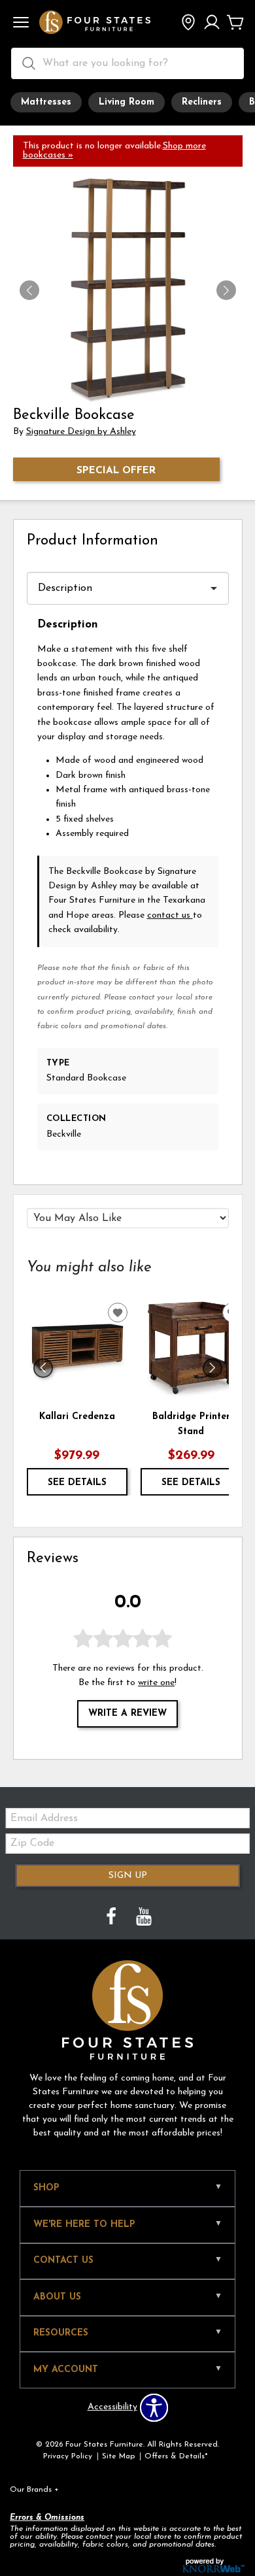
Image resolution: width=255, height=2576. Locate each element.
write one (156, 1683)
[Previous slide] (43, 1368)
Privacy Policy (68, 2456)
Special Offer (116, 471)
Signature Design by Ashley (81, 432)
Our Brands (34, 2490)
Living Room (127, 102)
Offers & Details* (176, 2456)
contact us (170, 915)
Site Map (118, 2456)
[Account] (212, 24)
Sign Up (128, 1876)
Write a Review (127, 1714)
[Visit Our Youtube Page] (144, 1918)
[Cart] (235, 24)
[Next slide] (212, 1368)
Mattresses (46, 102)
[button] (21, 24)
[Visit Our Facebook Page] (112, 1918)
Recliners (202, 102)
